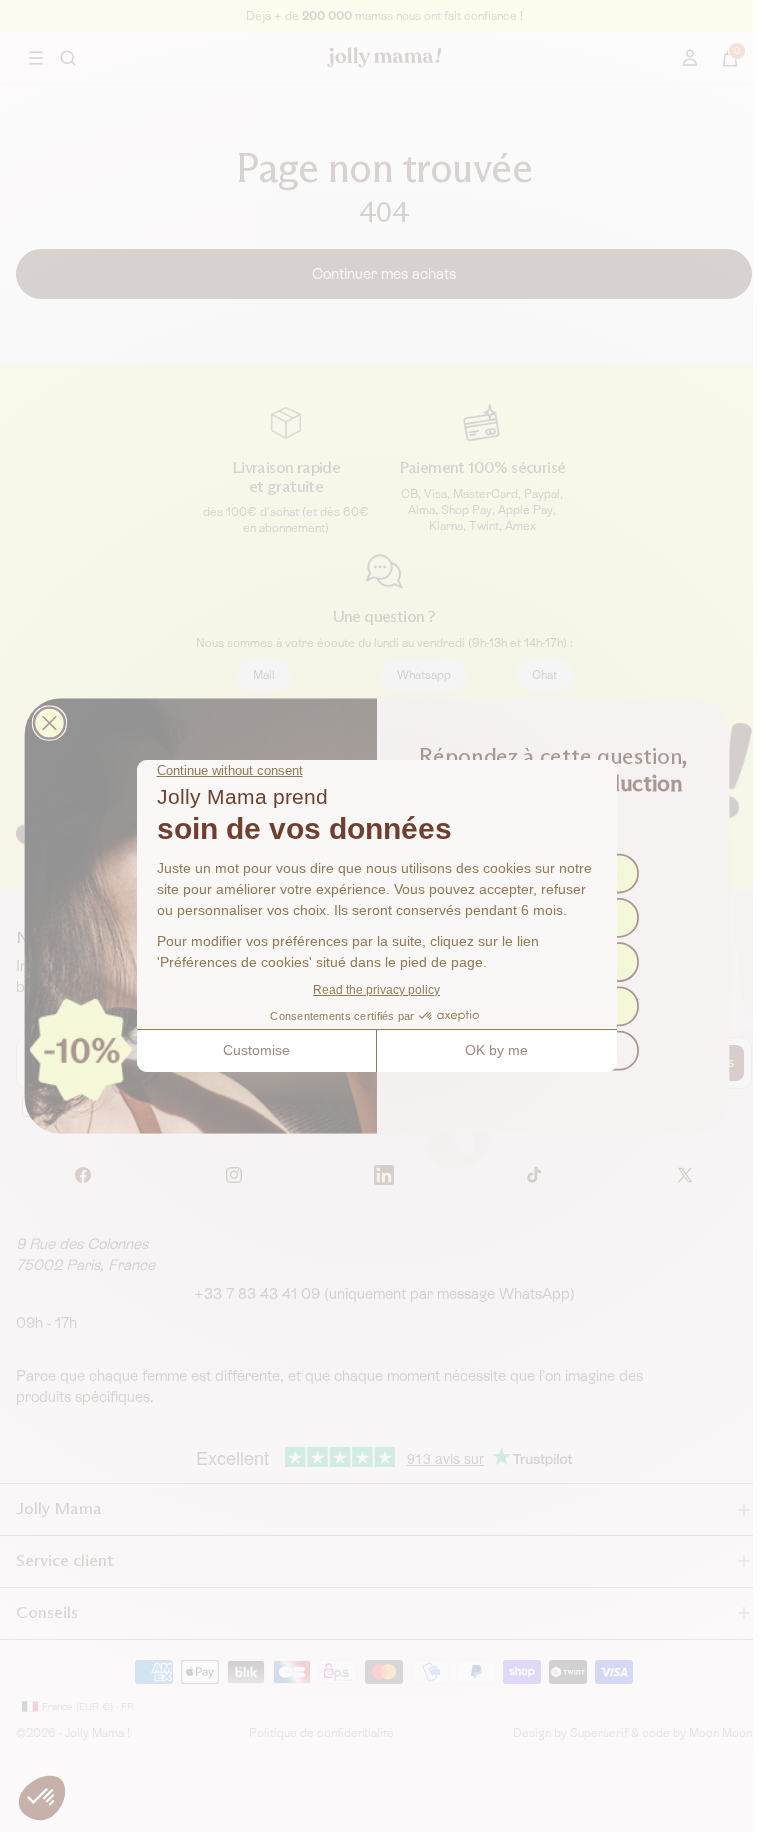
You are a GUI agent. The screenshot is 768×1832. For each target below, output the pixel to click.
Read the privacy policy (376, 990)
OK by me (496, 1050)
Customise (256, 1050)
